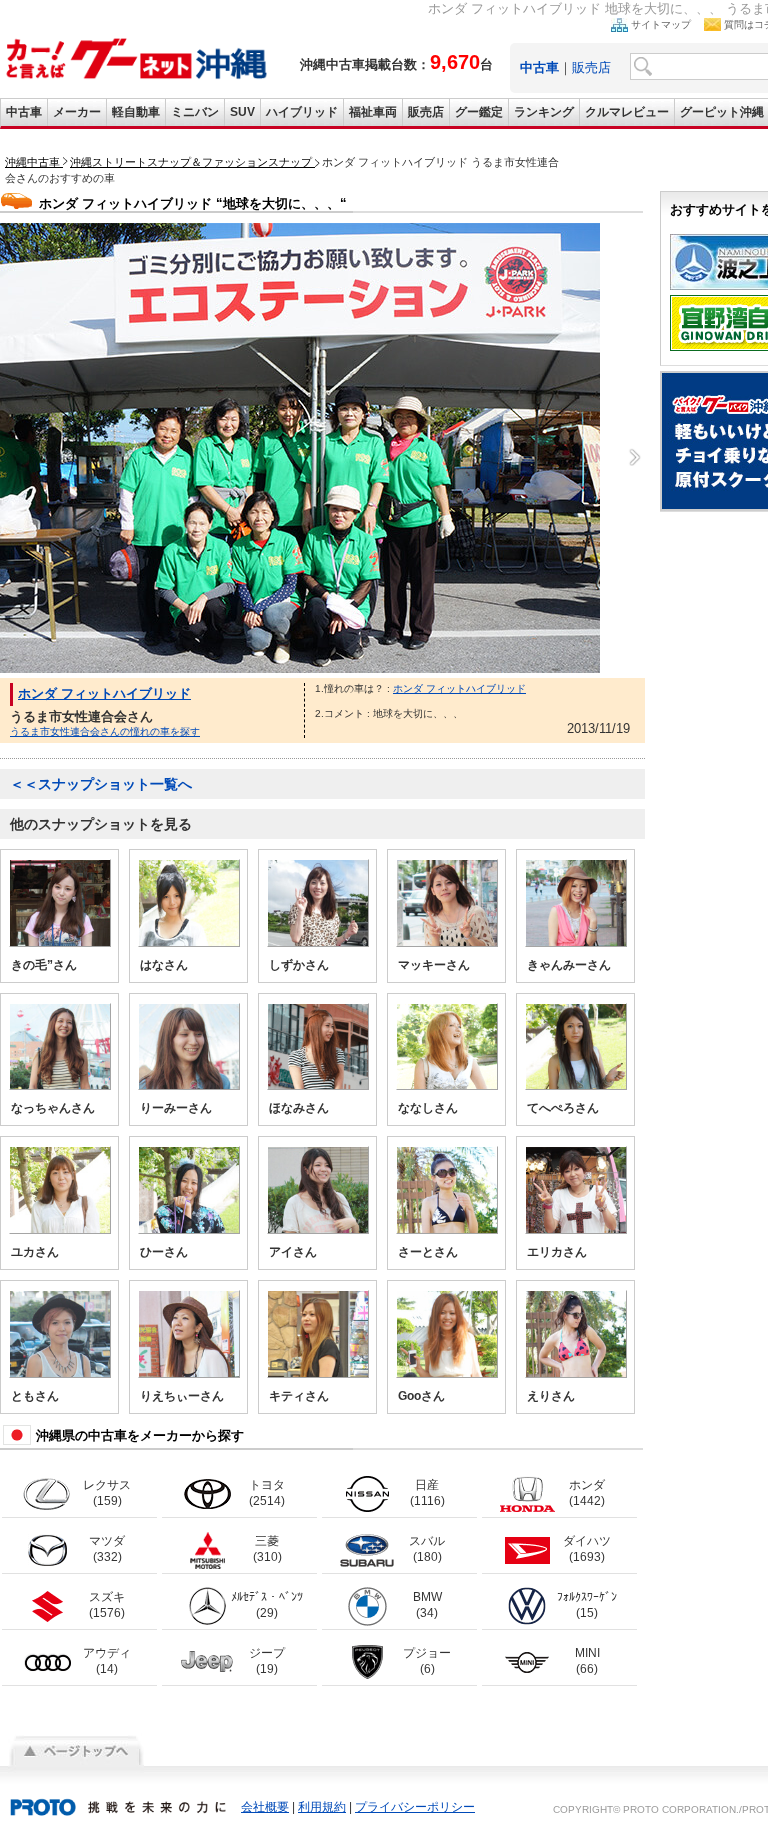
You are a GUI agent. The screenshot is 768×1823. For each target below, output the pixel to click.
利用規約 (322, 1807)
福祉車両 (373, 112)
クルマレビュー (627, 112)
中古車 (24, 112)
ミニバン (195, 112)
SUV (242, 112)
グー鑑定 (479, 112)
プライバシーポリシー (415, 1807)
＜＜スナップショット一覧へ (101, 784)
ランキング (544, 112)
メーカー (77, 112)
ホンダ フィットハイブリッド (104, 693)
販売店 (591, 67)
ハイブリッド (302, 112)
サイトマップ (661, 24)
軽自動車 (136, 112)
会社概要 (265, 1807)
